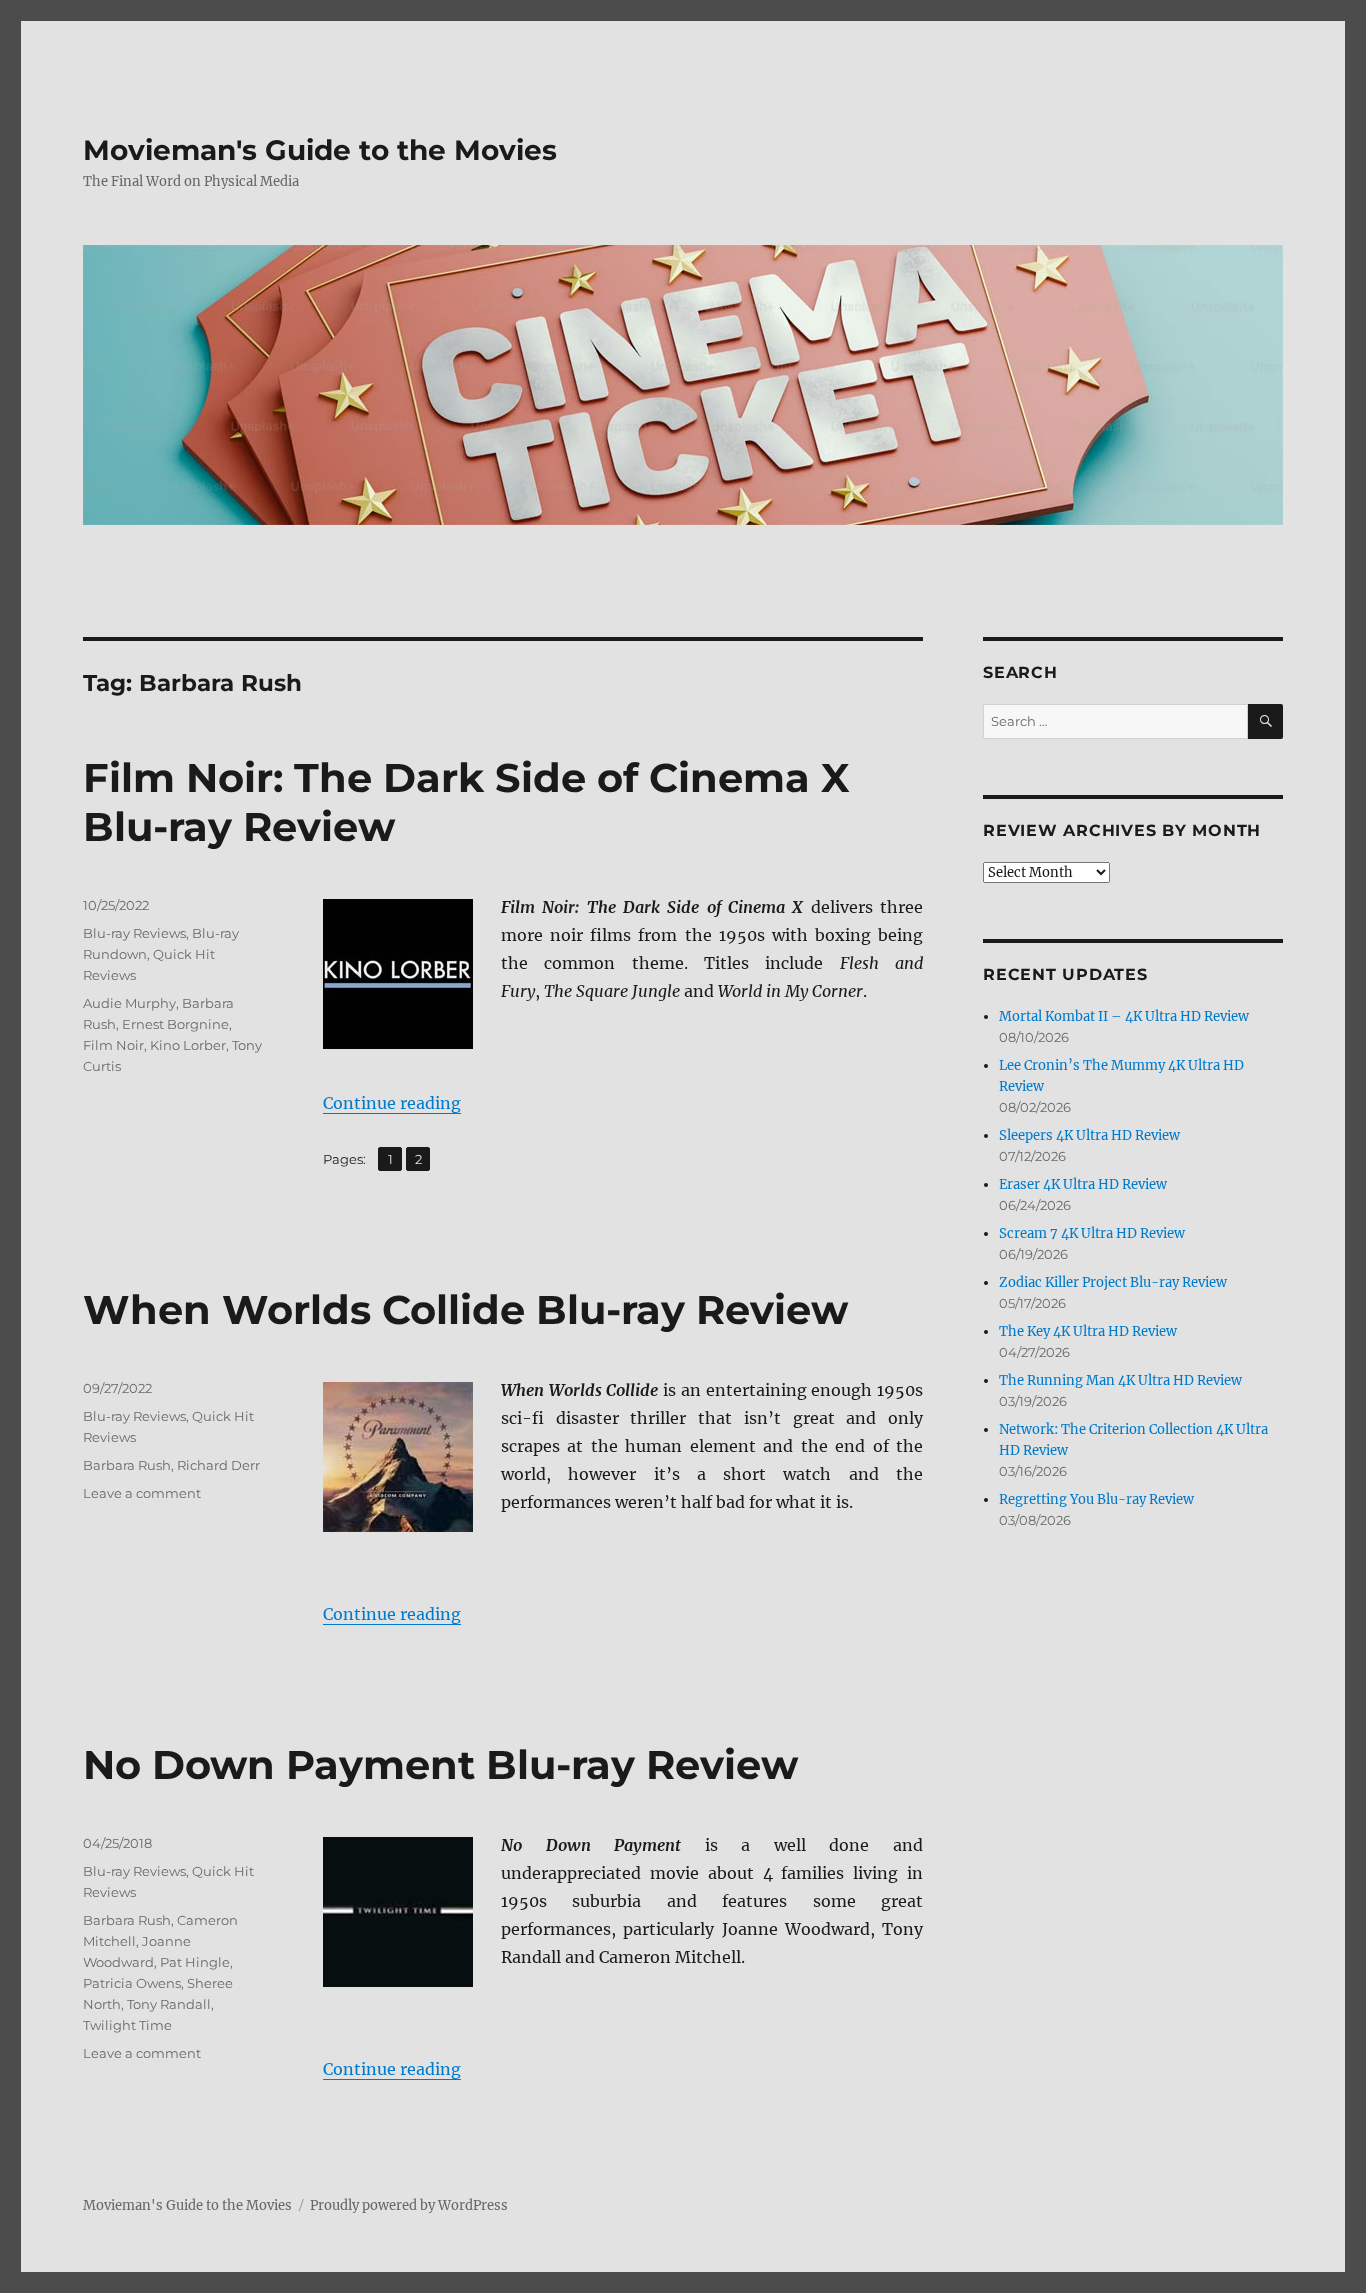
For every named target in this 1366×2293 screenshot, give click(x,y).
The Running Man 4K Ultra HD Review (1120, 1380)
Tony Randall (169, 2004)
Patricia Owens (132, 1983)
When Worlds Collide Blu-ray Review (465, 1309)
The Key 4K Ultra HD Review (1088, 1331)
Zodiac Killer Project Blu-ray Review (1113, 1282)
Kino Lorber (188, 1045)
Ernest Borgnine (175, 1024)
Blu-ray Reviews (134, 933)
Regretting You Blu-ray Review (1096, 1499)
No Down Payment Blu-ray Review (440, 1764)
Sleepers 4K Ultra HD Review (1089, 1135)
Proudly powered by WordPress (409, 2205)
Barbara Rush (127, 1465)
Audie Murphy (129, 1003)
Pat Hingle (195, 1962)
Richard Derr (218, 1465)
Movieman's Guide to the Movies (320, 150)
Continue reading (392, 1103)
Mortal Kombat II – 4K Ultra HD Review (1124, 1016)
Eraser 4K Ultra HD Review (1083, 1184)
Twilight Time (127, 2025)
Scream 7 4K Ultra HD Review (1092, 1233)
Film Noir (113, 1045)
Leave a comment (142, 1493)
